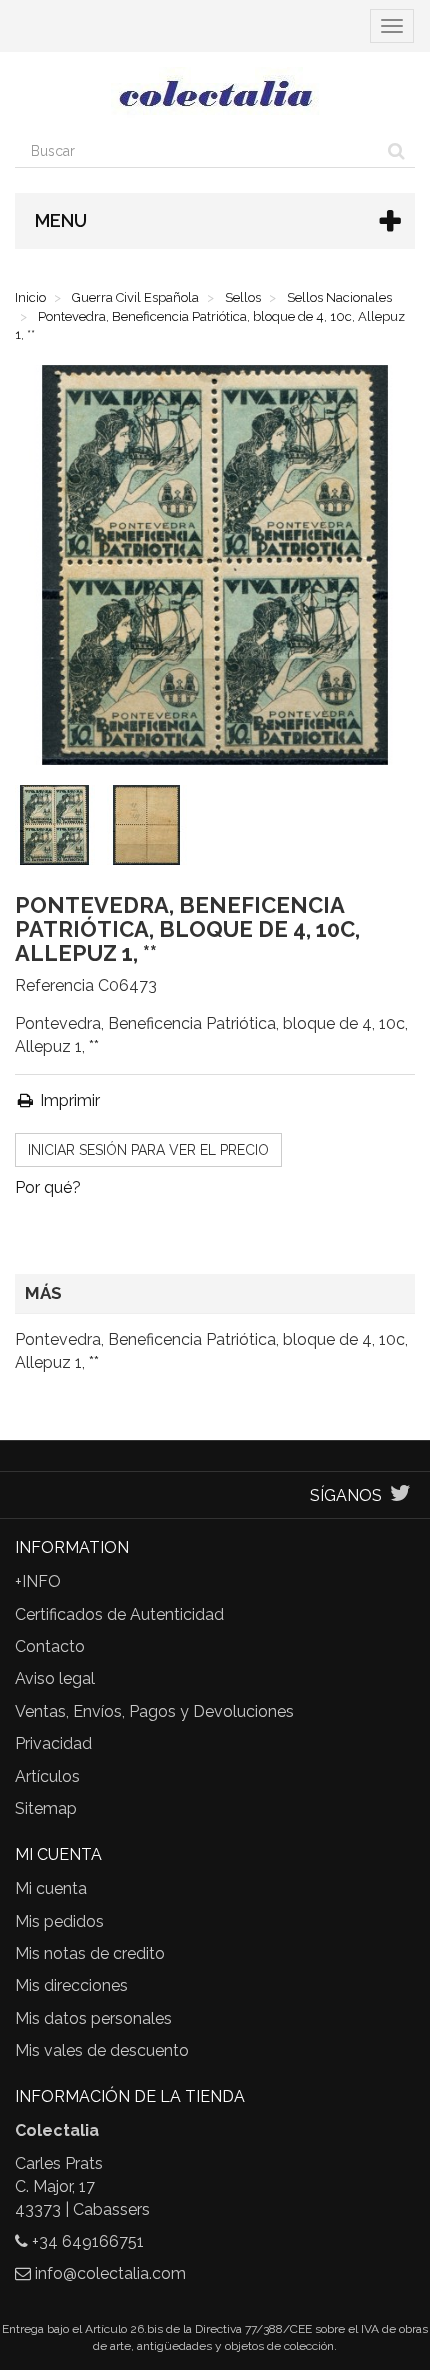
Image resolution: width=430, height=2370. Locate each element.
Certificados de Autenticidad (119, 1614)
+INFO (38, 1581)
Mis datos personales (93, 2018)
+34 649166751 (88, 2241)
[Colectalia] (215, 93)
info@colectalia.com (110, 2273)
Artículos (47, 1776)
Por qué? (48, 1187)
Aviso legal (55, 1678)
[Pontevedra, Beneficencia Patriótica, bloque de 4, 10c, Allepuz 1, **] (59, 829)
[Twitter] (400, 1495)
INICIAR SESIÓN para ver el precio (148, 1150)
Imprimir (68, 1100)
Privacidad (53, 1743)
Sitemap (46, 1808)
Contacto (50, 1646)
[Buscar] (396, 151)
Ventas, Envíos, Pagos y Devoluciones (154, 1711)
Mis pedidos (59, 1921)
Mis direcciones (71, 1985)
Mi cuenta (51, 1888)
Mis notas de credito (90, 1953)
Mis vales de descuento (102, 2050)
